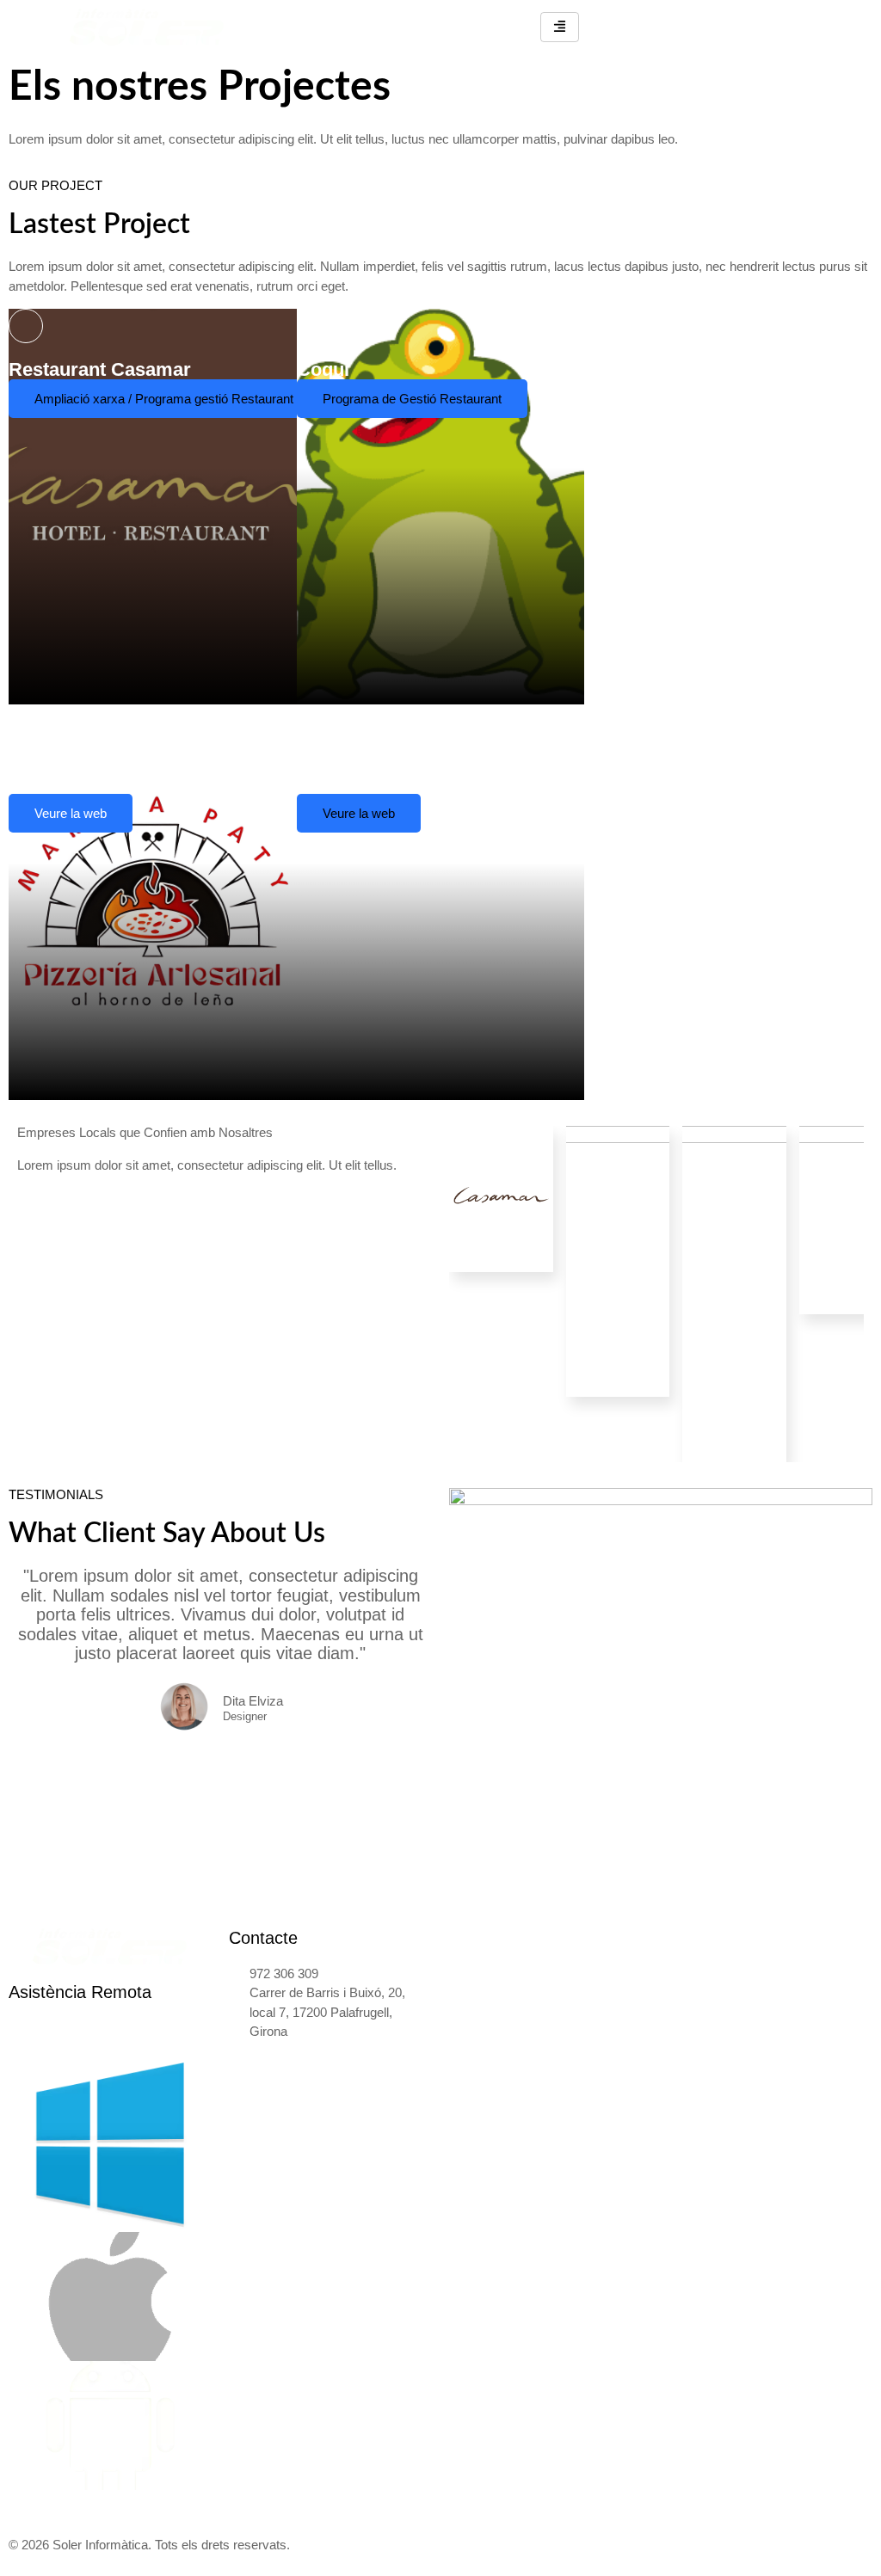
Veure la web (71, 813)
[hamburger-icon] (560, 27)
